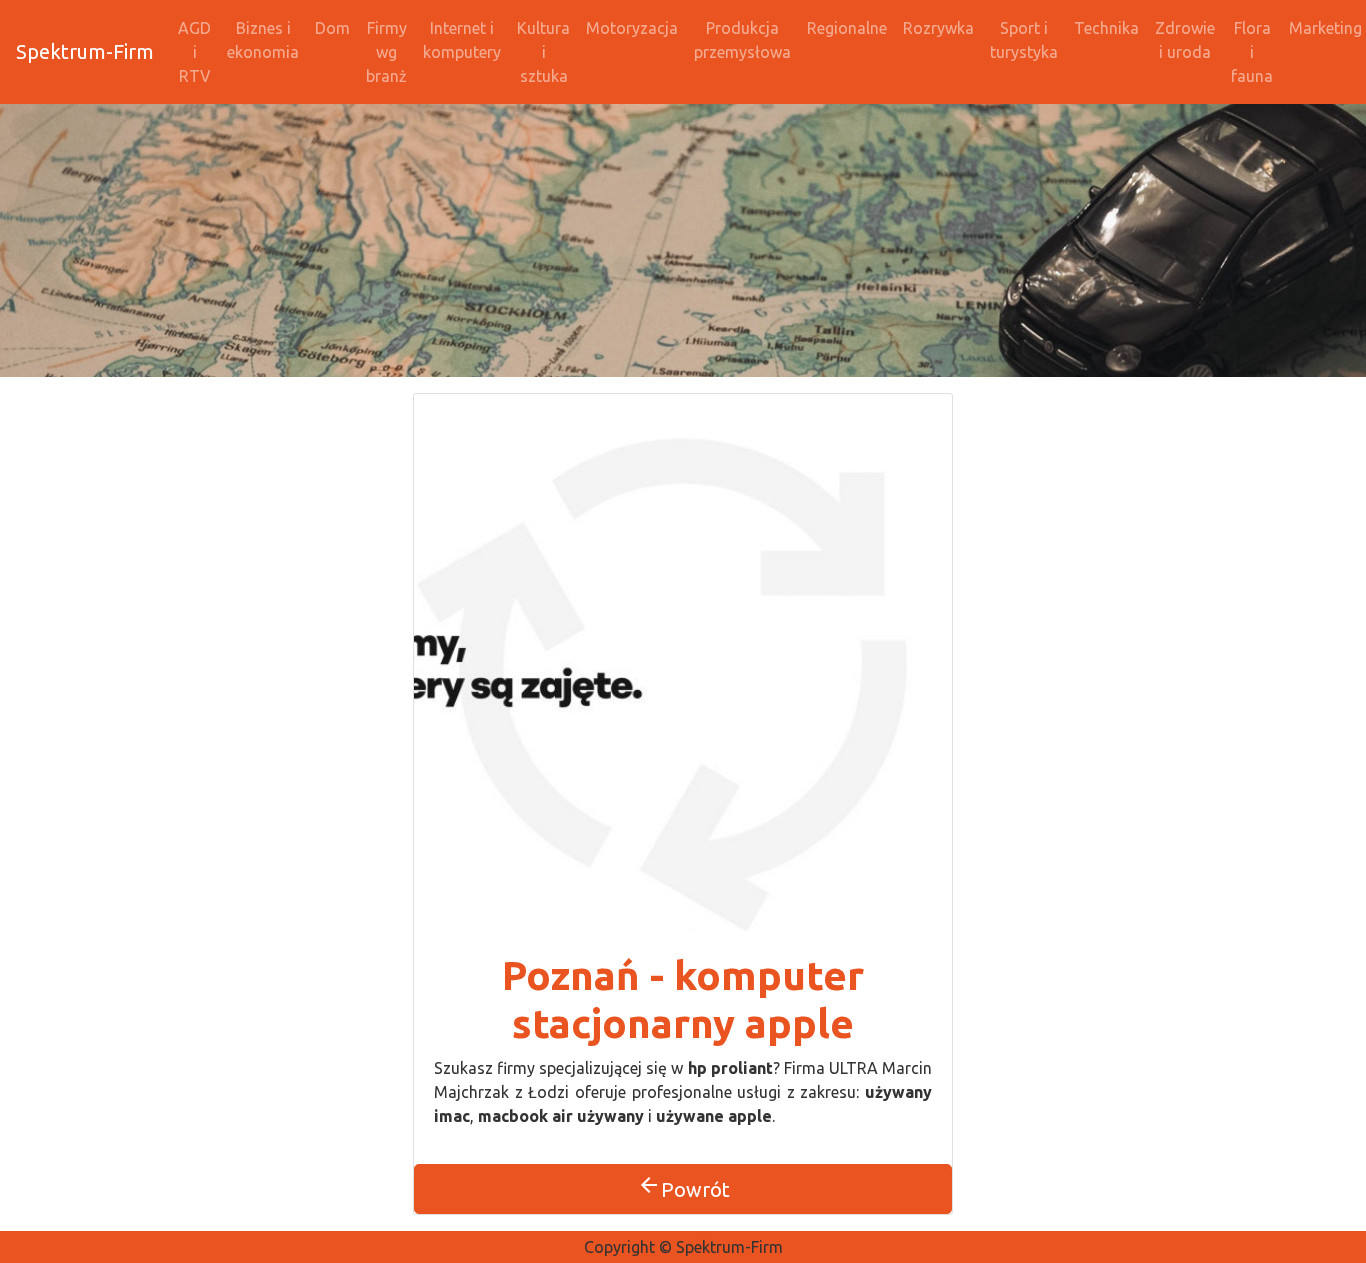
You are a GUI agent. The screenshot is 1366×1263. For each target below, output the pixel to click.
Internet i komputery (462, 40)
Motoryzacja (632, 28)
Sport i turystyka (1024, 40)
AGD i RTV (194, 52)
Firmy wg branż (386, 52)
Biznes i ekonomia (263, 40)
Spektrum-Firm (85, 51)
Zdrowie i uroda (1185, 40)
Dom (332, 28)
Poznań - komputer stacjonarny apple (683, 999)
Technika (1106, 28)
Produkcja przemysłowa (742, 40)
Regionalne (847, 28)
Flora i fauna (1252, 52)
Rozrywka (938, 28)
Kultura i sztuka (543, 52)
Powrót (683, 1187)
